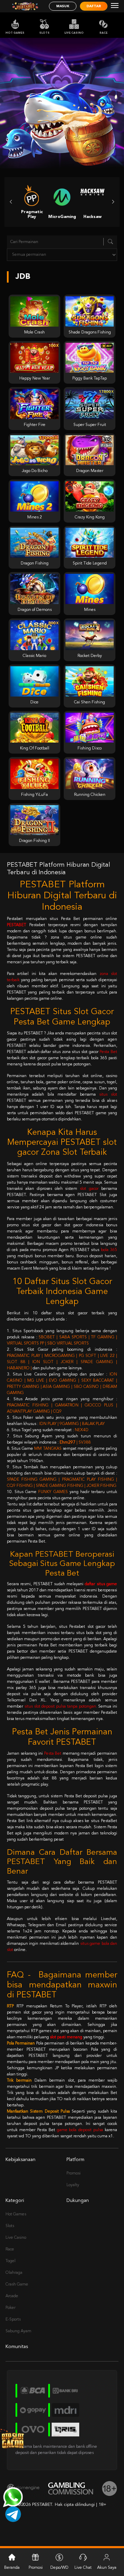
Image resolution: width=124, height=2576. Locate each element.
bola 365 (109, 1250)
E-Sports (13, 2320)
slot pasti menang (66, 2037)
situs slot (108, 1095)
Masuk (63, 6)
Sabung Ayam (18, 2331)
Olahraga (14, 2273)
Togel (11, 2261)
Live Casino (74, 33)
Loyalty (73, 2185)
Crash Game (17, 2284)
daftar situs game (101, 1584)
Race (104, 33)
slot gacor (89, 1189)
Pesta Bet (108, 1052)
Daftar (94, 6)
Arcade (12, 2296)
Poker (11, 2308)
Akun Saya (107, 2568)
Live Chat (83, 2568)
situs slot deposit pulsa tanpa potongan (60, 1707)
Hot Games (15, 33)
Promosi (74, 2173)
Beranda (12, 2568)
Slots (44, 33)
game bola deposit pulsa (80, 2130)
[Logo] (25, 6)
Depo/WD (59, 2568)
